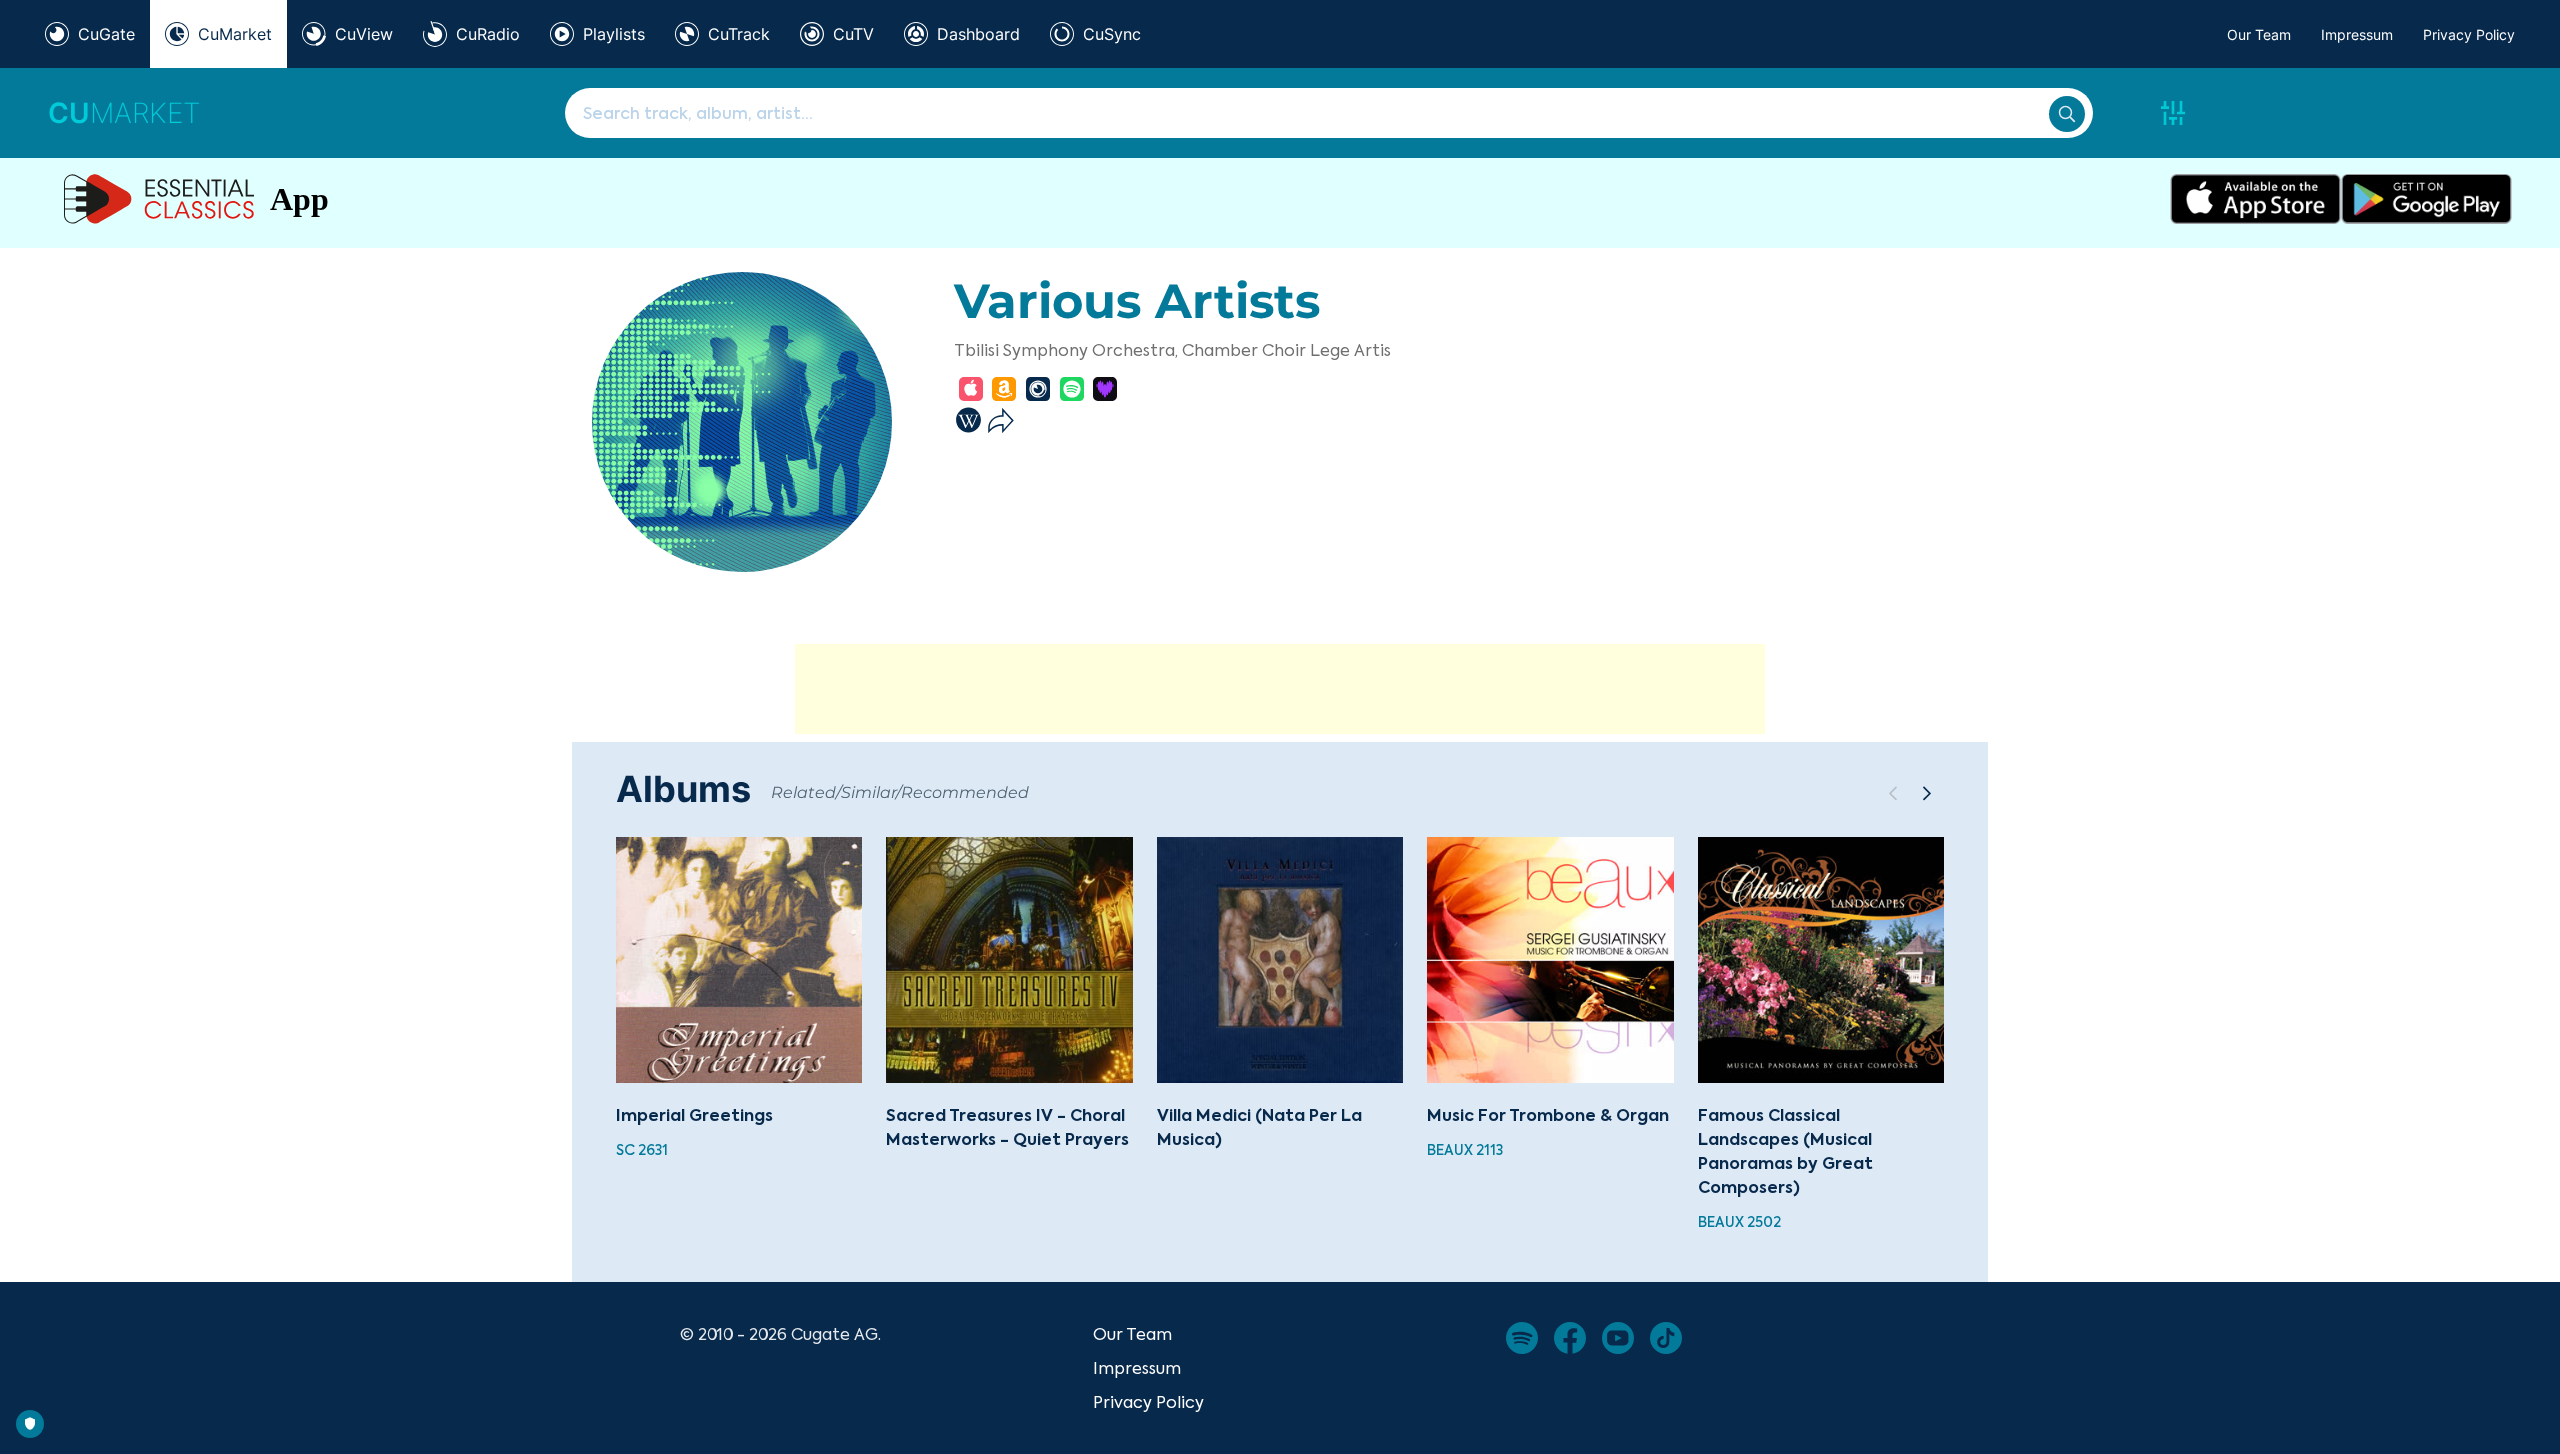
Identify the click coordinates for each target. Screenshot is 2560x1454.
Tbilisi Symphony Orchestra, (1066, 350)
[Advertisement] (1280, 689)
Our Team (2259, 34)
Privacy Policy (2469, 34)
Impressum (2357, 34)
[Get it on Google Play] (2426, 199)
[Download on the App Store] (2255, 199)
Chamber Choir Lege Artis (1286, 350)
